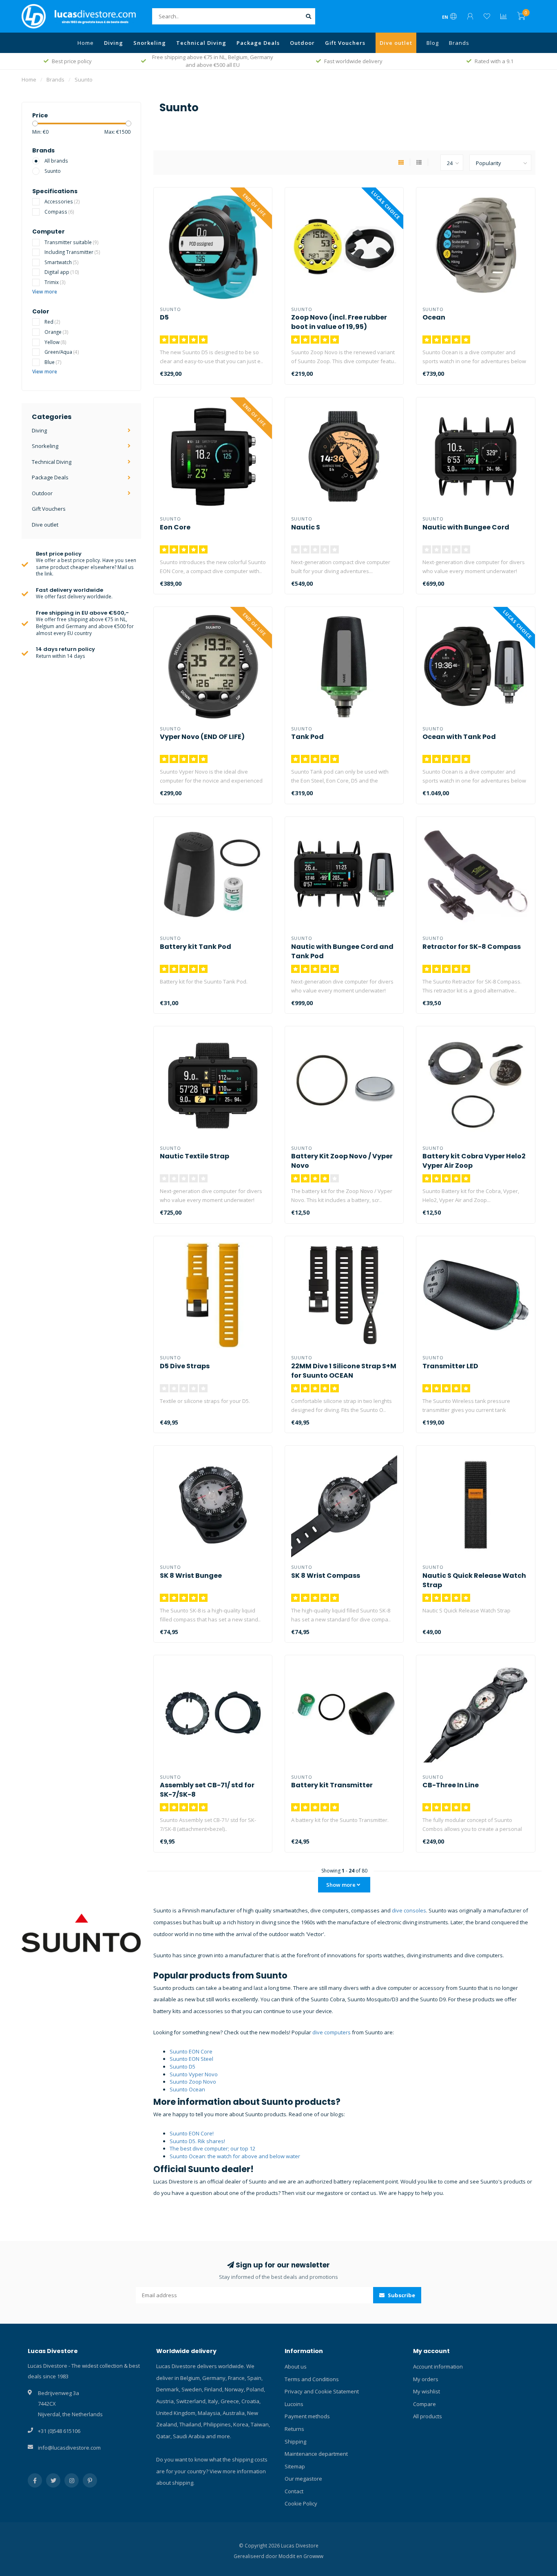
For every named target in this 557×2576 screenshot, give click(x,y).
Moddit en (291, 2556)
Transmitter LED (450, 1366)
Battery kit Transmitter (332, 1785)
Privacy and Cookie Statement (322, 2391)
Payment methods (307, 2416)
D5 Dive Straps (185, 1366)
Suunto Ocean (187, 2089)
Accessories (62, 201)
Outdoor (302, 43)
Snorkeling (150, 43)
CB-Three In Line (451, 1785)
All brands (56, 161)
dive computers (332, 2032)
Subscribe (401, 2295)
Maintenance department (316, 2454)
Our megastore (303, 2479)
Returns (294, 2429)
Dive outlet (396, 43)
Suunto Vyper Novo (194, 2074)
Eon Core (175, 527)
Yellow (55, 342)
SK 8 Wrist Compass (326, 1576)
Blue (53, 362)
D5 (164, 317)
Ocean (434, 317)
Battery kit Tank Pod (196, 947)
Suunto (53, 171)
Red (52, 322)
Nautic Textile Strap (195, 1156)
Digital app (62, 272)
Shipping (295, 2441)
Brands (459, 43)
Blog (433, 43)
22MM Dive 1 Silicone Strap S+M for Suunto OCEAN (344, 1371)
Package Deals (258, 43)
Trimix (55, 282)
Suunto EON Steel (191, 2059)
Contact (294, 2491)
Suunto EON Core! (192, 2133)
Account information (438, 2366)
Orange (56, 332)
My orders (426, 2379)
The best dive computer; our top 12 (212, 2148)
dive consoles (409, 1910)
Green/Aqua (62, 352)
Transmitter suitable (72, 242)
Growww (313, 2556)
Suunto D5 (182, 2067)
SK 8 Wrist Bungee (191, 1576)
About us (296, 2366)
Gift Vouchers (345, 43)
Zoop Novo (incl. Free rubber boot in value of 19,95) (339, 322)
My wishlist (427, 2391)
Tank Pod (307, 737)
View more (45, 291)
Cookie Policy (301, 2503)
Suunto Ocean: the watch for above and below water (235, 2156)
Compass (59, 212)
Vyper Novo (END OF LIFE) (202, 737)
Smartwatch (62, 262)
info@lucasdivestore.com (69, 2448)
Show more (341, 1885)
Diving (114, 43)
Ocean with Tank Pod (459, 737)
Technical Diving (201, 43)
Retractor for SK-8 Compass (472, 947)
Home (86, 43)
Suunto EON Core (191, 2051)
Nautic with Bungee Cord (466, 527)
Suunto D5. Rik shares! (197, 2141)
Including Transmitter (72, 252)
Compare (424, 2404)
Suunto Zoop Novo (193, 2082)
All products (428, 2416)
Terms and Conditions (312, 2379)
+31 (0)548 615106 (59, 2431)
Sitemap (295, 2466)
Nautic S (306, 527)
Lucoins (294, 2404)
